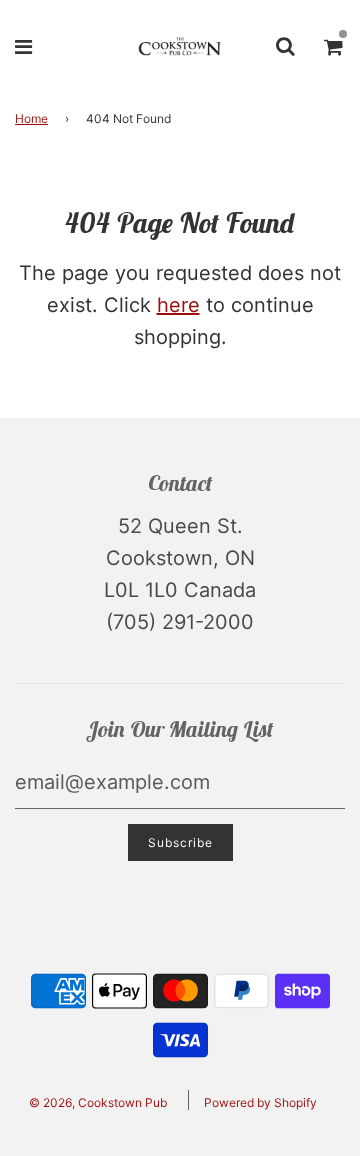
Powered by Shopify (260, 1102)
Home (31, 118)
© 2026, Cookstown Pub (98, 1102)
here (178, 305)
